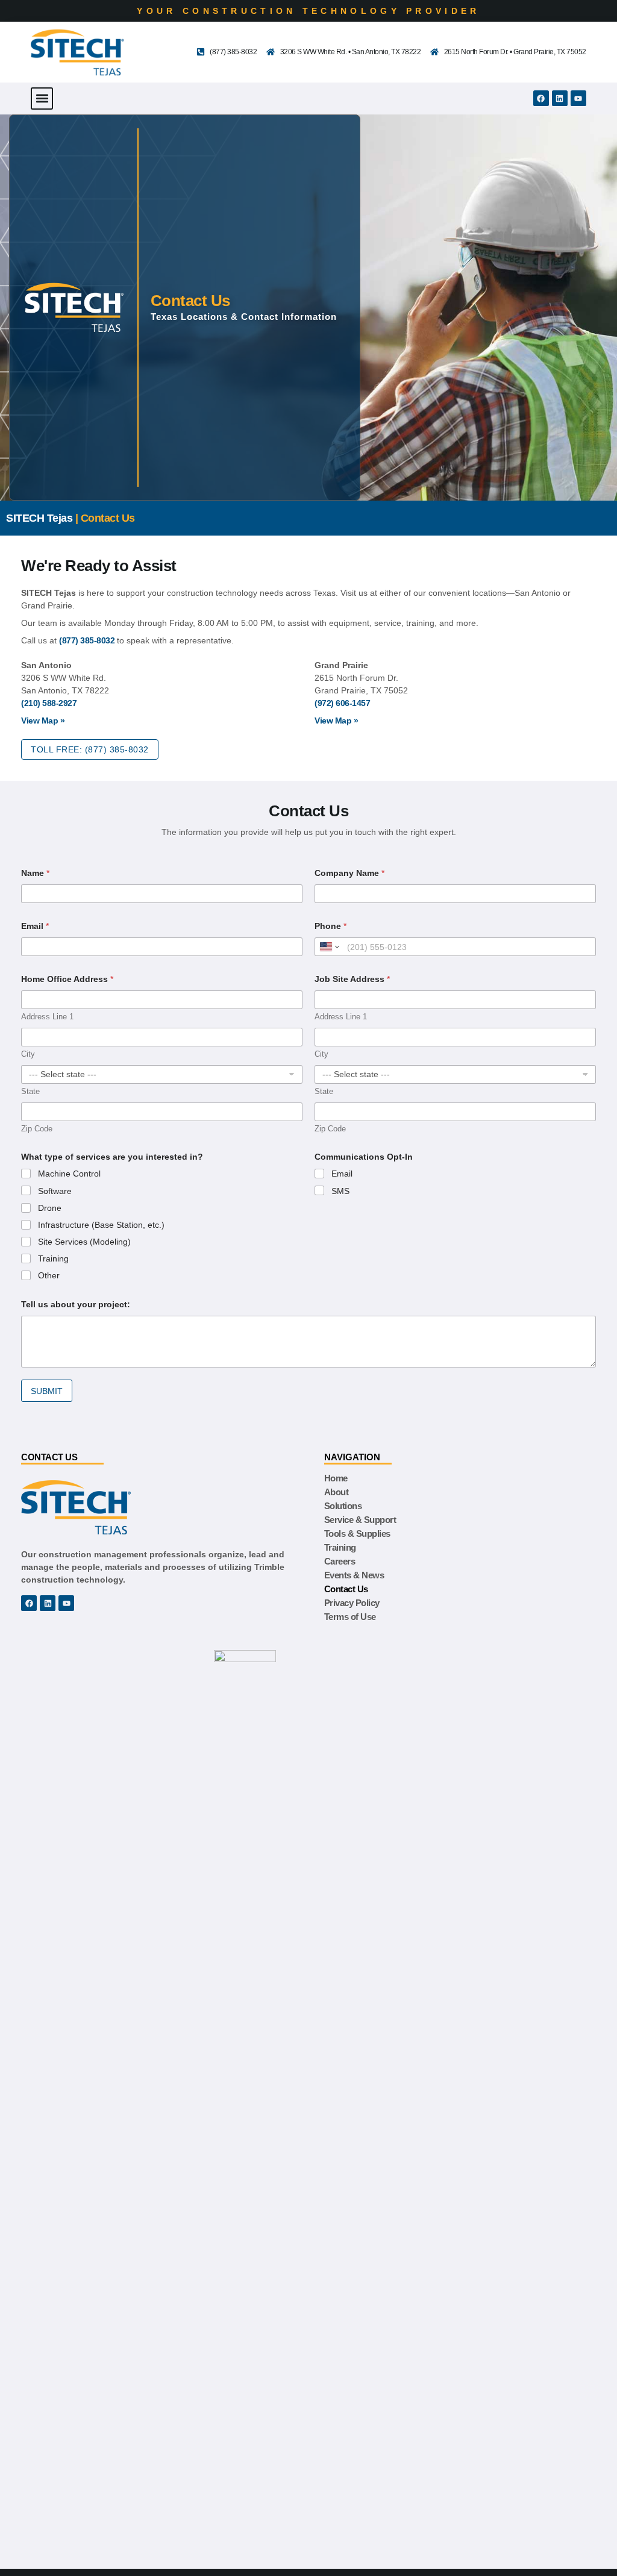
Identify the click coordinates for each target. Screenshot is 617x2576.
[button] (42, 98)
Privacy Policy (352, 1603)
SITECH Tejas (39, 518)
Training (53, 1258)
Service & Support (360, 1520)
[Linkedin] (560, 98)
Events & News (354, 1575)
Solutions (343, 1506)
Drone (50, 1208)
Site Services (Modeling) (84, 1242)
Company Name (349, 873)
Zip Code (37, 1129)
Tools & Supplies (357, 1533)
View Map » (43, 721)
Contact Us (346, 1589)
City (28, 1054)
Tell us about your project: (76, 1304)
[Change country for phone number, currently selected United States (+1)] (329, 947)
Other (49, 1275)
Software (55, 1191)
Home (336, 1478)
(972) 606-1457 (342, 703)
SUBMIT (47, 1391)
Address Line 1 (47, 1017)
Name (35, 873)
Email (35, 926)
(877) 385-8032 (87, 640)
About (337, 1492)
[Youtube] (578, 98)
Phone (330, 926)
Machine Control (69, 1174)
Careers (340, 1561)
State (30, 1091)
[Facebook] (541, 98)
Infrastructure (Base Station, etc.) (101, 1225)
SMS (340, 1191)
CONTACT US (49, 1457)
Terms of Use (350, 1617)
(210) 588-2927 (49, 703)
